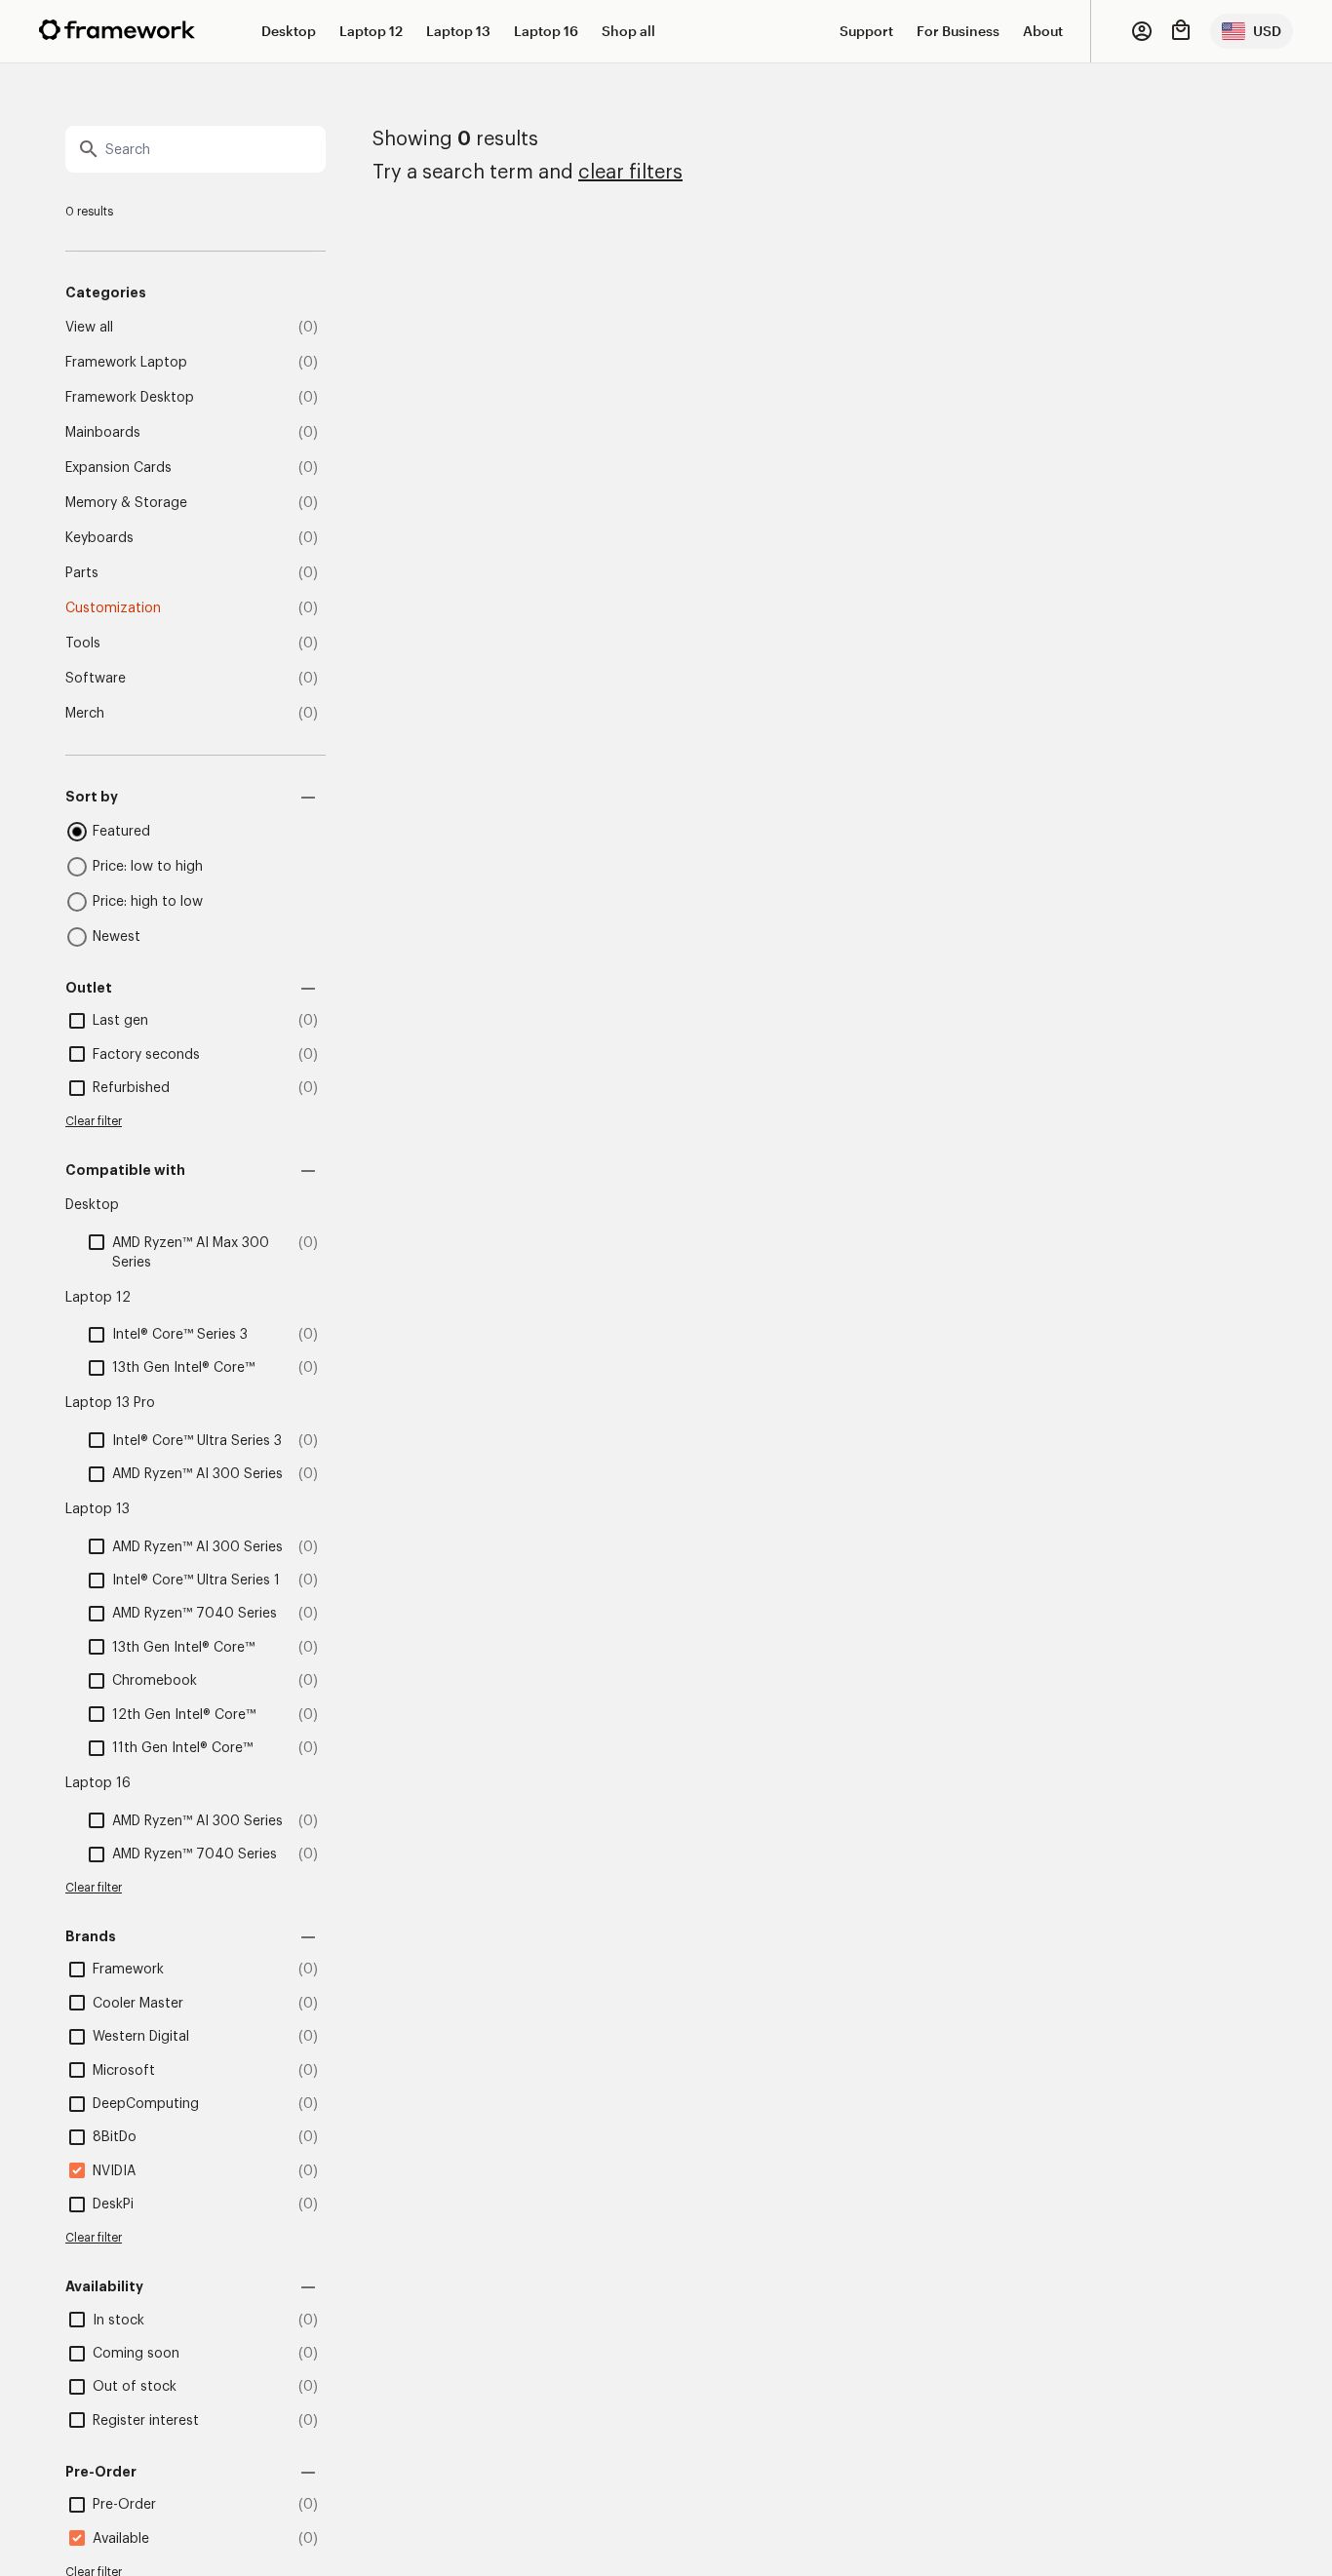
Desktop (289, 31)
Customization (113, 608)
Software (96, 679)
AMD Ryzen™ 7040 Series (195, 1614)
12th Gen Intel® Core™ (184, 1715)
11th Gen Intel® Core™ (182, 1748)
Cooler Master (138, 2004)
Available (121, 2539)
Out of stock (135, 2387)
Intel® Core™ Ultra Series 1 (196, 1581)
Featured (121, 832)
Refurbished (131, 1088)
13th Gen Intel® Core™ (183, 1368)
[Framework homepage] (117, 30)
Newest (117, 937)
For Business (958, 31)
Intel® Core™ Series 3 (180, 1335)
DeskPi (113, 2205)
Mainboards (103, 433)
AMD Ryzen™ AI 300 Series (197, 1474)
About (1043, 31)
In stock (118, 2321)
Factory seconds (146, 1055)
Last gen (120, 1021)
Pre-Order (124, 2505)
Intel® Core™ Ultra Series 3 (197, 1441)
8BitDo (115, 2137)
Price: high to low (148, 902)
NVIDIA (114, 2171)
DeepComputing (146, 2104)
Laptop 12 (371, 31)
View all (89, 328)
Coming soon (136, 2354)
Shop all (628, 31)
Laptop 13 (458, 31)
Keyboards (99, 538)
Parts (82, 573)
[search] (196, 149)
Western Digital (141, 2037)
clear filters (630, 173)
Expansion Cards (118, 468)
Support (866, 31)
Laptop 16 (546, 31)
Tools (83, 644)
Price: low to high (148, 867)
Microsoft (124, 2071)
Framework (128, 1970)
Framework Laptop (126, 363)
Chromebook (155, 1681)
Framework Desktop (130, 398)
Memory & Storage (126, 503)
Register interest (146, 2421)
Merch (85, 714)
